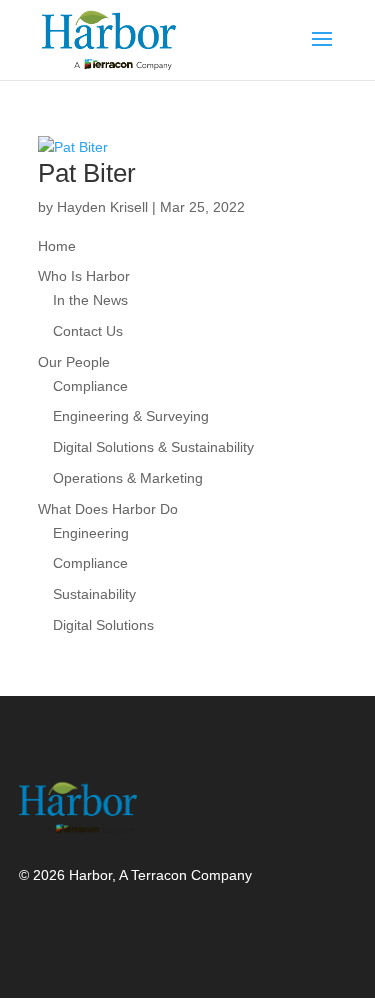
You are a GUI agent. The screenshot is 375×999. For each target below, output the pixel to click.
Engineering (91, 533)
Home (57, 246)
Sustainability (94, 594)
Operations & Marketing (128, 478)
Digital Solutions (103, 625)
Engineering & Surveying (131, 416)
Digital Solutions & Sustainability (153, 447)
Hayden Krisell (102, 207)
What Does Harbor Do (108, 509)
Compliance (90, 386)
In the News (90, 300)
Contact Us (88, 331)
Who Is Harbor (84, 276)
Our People (74, 362)
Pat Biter (87, 173)
